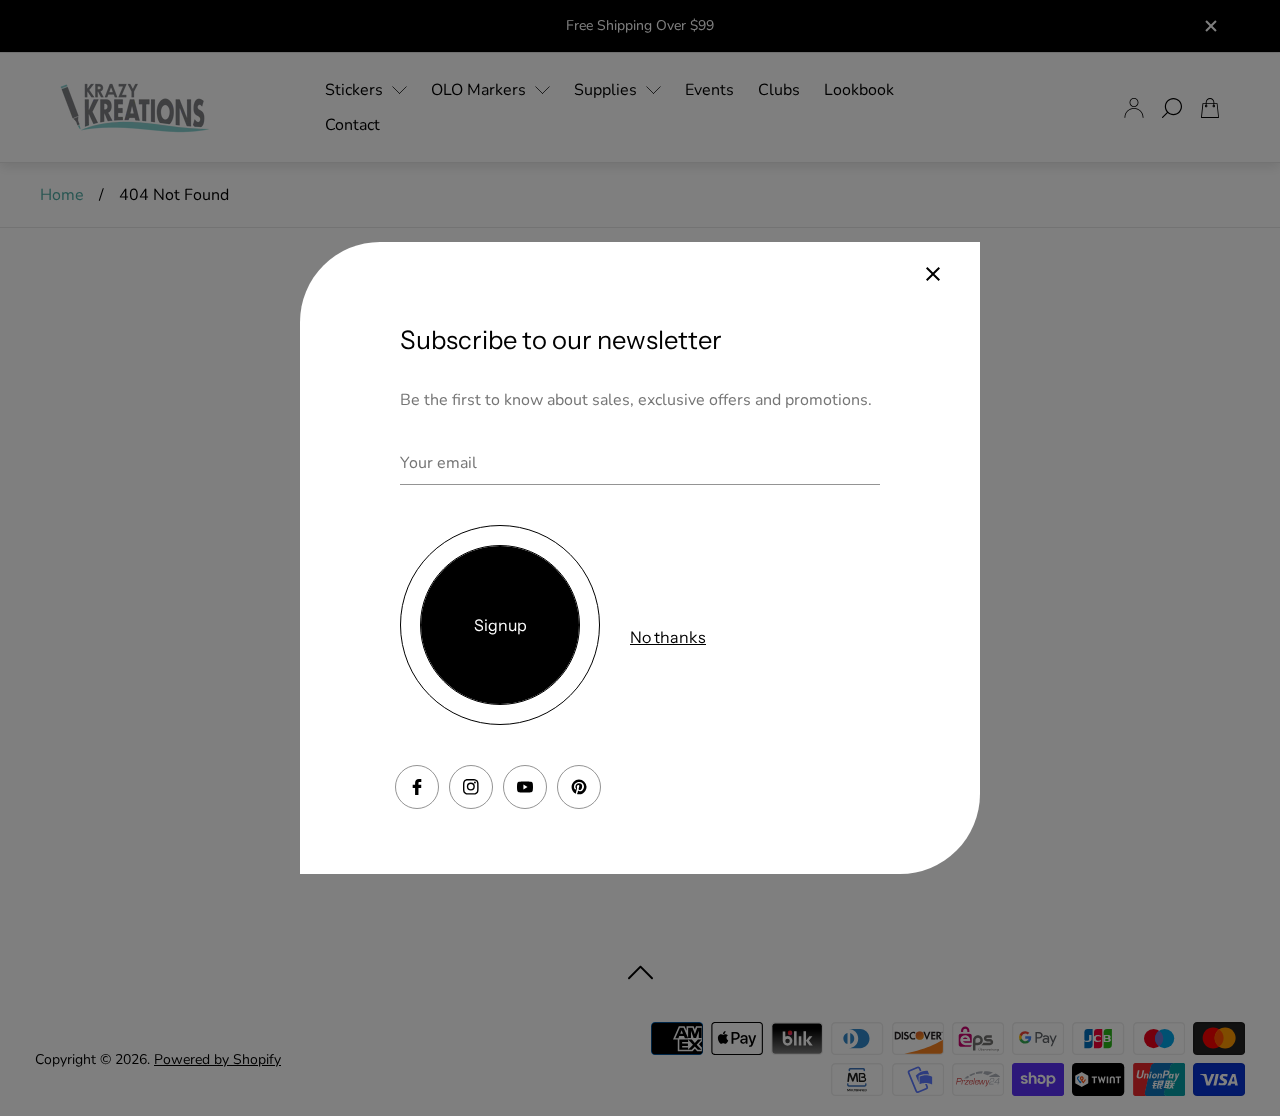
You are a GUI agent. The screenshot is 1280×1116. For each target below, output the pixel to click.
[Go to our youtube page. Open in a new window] (525, 787)
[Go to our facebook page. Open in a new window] (417, 787)
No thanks (668, 637)
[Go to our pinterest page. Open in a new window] (579, 787)
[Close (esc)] (933, 274)
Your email (438, 463)
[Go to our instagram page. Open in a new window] (471, 787)
